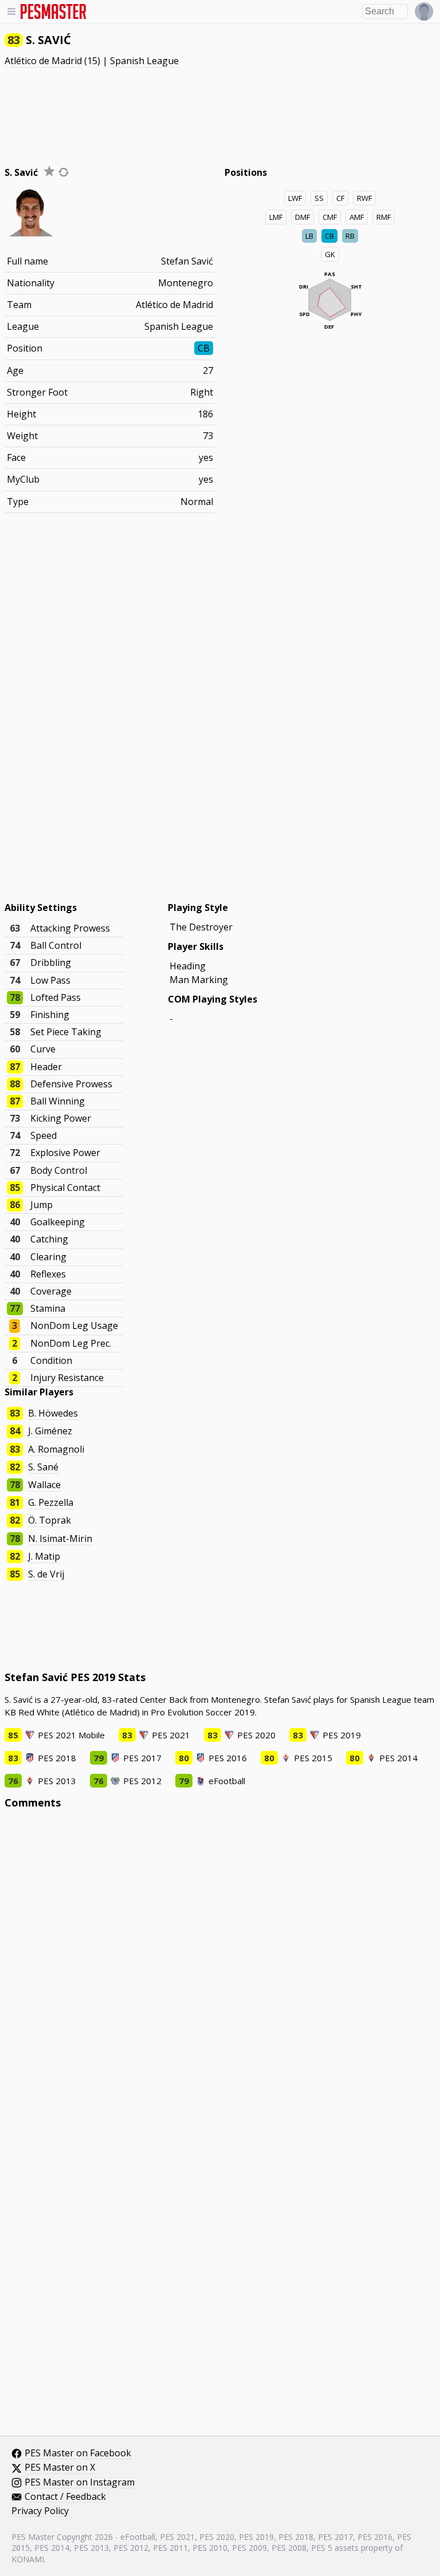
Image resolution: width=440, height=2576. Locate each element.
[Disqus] (220, 1973)
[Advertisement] (220, 111)
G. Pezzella (51, 1502)
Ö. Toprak (50, 1520)
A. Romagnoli (56, 1449)
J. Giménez (50, 1431)
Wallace (44, 1485)
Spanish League (144, 61)
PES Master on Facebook (78, 2453)
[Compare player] (64, 172)
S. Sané (43, 1467)
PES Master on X (60, 2468)
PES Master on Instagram (80, 2483)
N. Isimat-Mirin (60, 1539)
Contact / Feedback (65, 2497)
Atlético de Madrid (43, 61)
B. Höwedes (53, 1413)
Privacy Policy (40, 2511)
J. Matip (44, 1556)
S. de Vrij (46, 1574)
